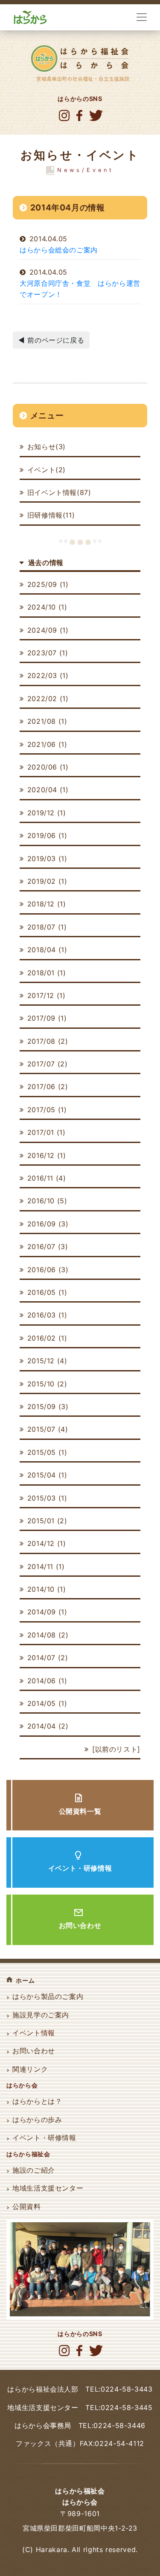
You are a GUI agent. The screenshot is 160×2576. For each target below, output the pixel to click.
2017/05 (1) (47, 1110)
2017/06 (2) (48, 1087)
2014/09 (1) (47, 1612)
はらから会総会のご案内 (59, 250)
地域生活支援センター (48, 2188)
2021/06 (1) (47, 744)
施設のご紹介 (34, 2170)
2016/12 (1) (47, 1155)
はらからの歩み (37, 2120)
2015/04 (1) (47, 1475)
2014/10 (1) (47, 1589)
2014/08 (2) (48, 1635)
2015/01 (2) (47, 1521)
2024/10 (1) (47, 607)
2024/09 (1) (48, 630)
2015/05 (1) (47, 1452)
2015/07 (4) (48, 1429)
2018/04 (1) (47, 950)
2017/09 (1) (47, 1018)
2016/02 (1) (47, 1338)
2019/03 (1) (47, 859)
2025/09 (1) (48, 584)
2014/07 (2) (48, 1658)
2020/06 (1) (48, 767)
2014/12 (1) (47, 1543)
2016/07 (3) (48, 1247)
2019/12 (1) (47, 813)
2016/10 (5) (47, 1201)
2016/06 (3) (48, 1270)
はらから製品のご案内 (48, 1996)
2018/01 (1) (47, 973)
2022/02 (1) (48, 699)
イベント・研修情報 (80, 1868)
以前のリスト (116, 1749)
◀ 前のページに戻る (51, 340)
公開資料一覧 (80, 1811)
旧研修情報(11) (51, 515)
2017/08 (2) (48, 1041)
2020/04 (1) (48, 790)
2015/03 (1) (47, 1498)
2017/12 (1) (47, 995)
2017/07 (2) (48, 1064)
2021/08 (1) (47, 721)
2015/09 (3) (48, 1406)
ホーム (25, 1980)
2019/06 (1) (47, 835)
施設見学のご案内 (41, 2015)
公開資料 (27, 2206)
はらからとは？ (37, 2101)
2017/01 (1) (47, 1132)
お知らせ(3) (47, 447)
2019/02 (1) (47, 881)
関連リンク (30, 2069)
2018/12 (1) (47, 904)
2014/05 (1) (47, 1703)
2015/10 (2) (47, 1384)
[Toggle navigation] (142, 17)
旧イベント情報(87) (59, 492)
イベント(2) (47, 470)
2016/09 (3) (48, 1224)
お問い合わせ (80, 1925)
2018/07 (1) (47, 927)
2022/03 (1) (48, 675)
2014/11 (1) (46, 1566)
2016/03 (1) (47, 1315)
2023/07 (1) (48, 653)
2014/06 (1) (47, 1681)
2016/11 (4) (47, 1178)
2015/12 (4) (47, 1361)
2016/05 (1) (47, 1292)
